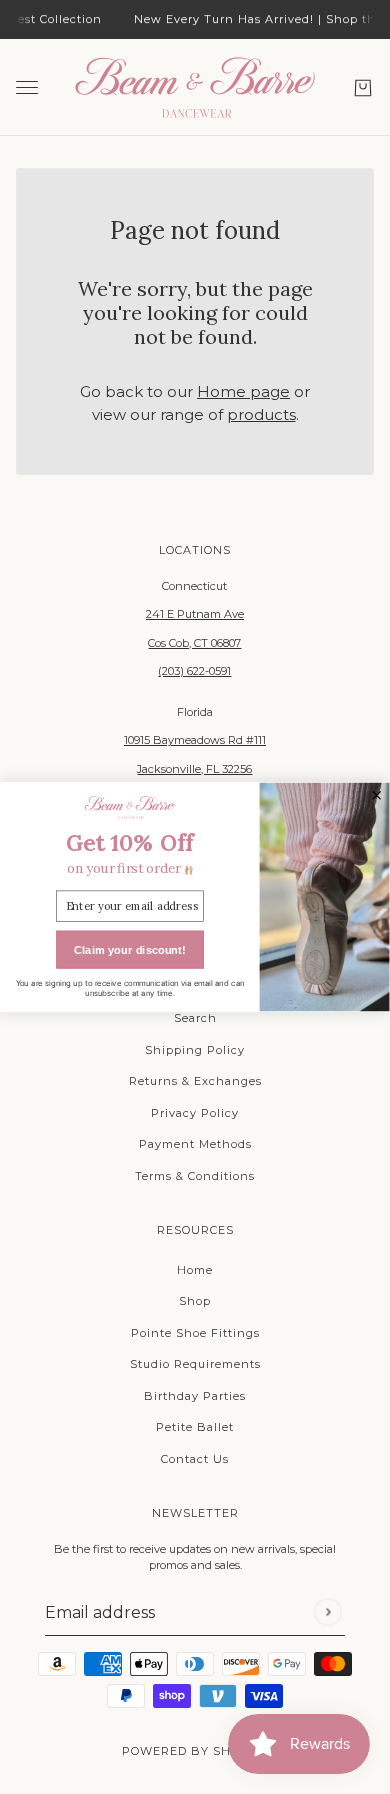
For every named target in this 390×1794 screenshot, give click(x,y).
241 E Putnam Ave (195, 614)
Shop (195, 1301)
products (261, 414)
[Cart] (363, 87)
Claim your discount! (129, 950)
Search (195, 1018)
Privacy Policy (195, 1113)
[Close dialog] (377, 795)
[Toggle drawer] (27, 87)
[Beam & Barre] (195, 87)
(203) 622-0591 (194, 671)
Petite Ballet (195, 1427)
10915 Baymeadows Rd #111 (195, 740)
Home (195, 1270)
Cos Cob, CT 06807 (194, 643)
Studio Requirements (195, 1364)
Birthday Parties (195, 1396)
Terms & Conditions (195, 1176)
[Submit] (327, 1612)
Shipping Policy (195, 1050)
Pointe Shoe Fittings (195, 1333)
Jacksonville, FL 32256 (194, 769)
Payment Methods (195, 1144)
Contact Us (195, 1459)
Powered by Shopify (195, 1751)
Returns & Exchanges (195, 1081)
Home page (243, 391)
